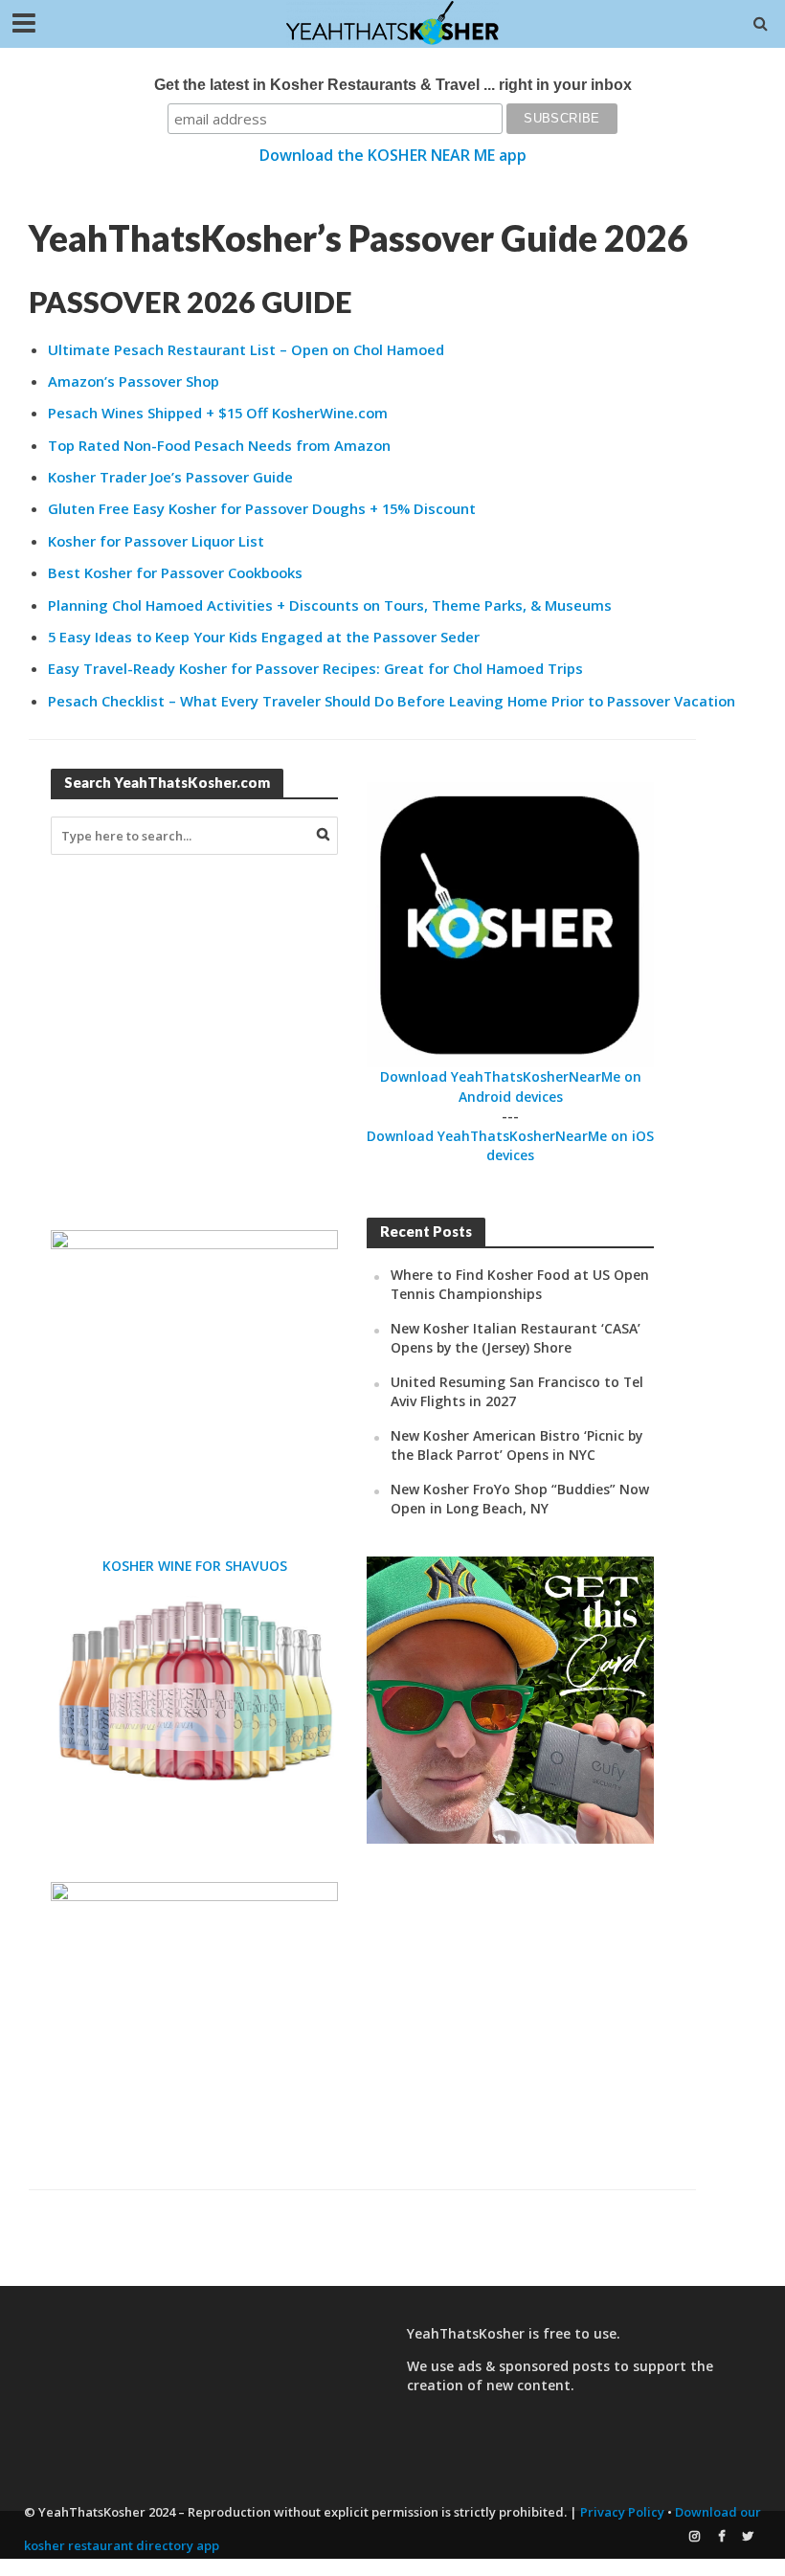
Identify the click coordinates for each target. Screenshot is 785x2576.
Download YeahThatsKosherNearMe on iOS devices (510, 1145)
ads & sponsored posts (534, 2366)
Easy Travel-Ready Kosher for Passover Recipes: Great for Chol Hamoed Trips (315, 668)
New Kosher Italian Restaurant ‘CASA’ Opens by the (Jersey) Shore (516, 1338)
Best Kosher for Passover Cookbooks (175, 572)
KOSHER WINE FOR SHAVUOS (195, 1566)
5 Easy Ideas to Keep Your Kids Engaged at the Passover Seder (264, 637)
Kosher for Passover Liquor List (156, 541)
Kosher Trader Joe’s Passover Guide (170, 477)
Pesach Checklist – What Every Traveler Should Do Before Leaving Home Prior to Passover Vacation (392, 701)
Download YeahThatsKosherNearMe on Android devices (511, 1086)
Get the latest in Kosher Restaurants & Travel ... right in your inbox (393, 85)
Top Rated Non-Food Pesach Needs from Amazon (219, 445)
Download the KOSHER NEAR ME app (393, 155)
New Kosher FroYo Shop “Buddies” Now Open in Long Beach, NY (520, 1499)
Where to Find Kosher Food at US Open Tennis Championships (520, 1284)
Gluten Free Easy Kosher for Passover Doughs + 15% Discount (262, 508)
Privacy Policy (622, 2512)
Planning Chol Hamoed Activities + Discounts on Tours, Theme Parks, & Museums (330, 605)
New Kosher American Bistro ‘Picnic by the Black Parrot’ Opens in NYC (516, 1445)
